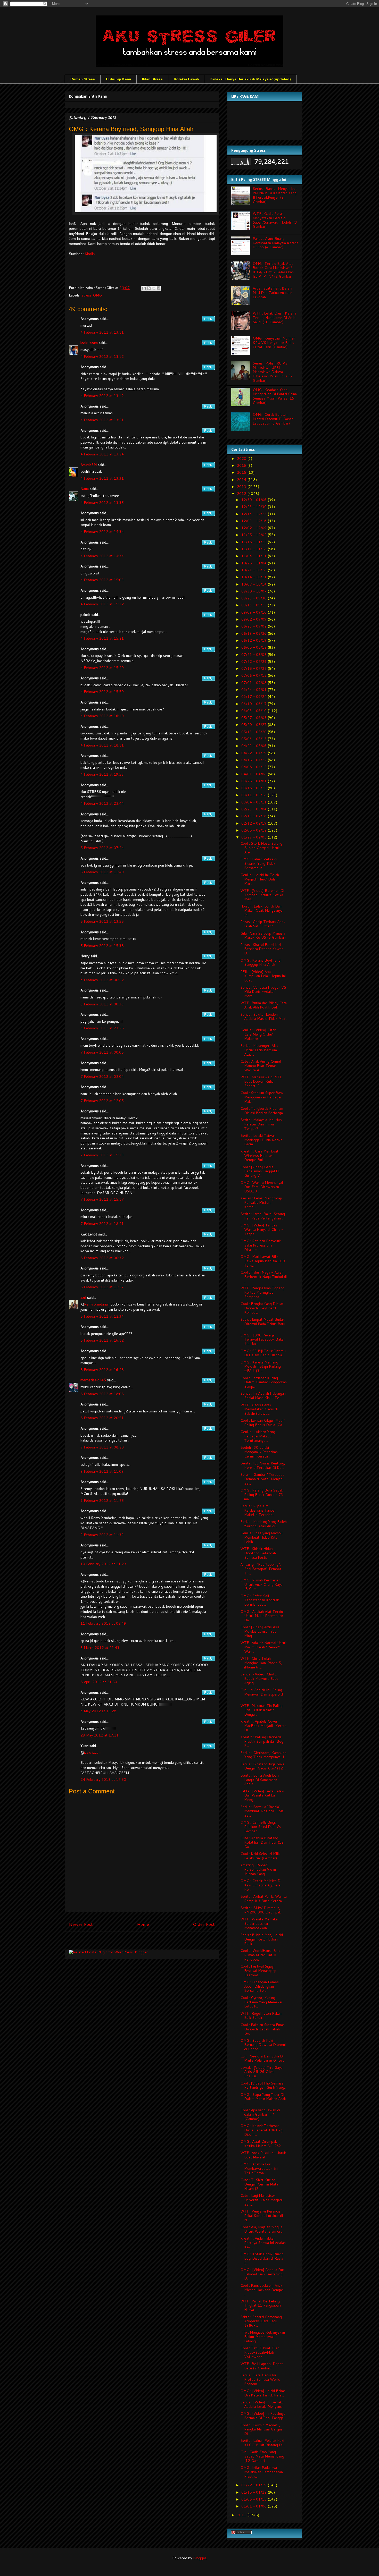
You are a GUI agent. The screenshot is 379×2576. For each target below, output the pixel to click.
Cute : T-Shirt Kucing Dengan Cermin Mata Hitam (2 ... (259, 2184)
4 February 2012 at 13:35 (102, 503)
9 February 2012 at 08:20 (102, 1447)
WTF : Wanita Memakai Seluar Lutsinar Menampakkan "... (259, 1923)
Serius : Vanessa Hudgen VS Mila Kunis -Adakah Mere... (263, 992)
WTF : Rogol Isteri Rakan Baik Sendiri (261, 2016)
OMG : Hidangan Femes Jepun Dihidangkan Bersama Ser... (259, 1986)
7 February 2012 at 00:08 (102, 1052)
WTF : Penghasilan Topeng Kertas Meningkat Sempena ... (262, 1292)
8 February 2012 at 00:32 (102, 1258)
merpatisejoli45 (93, 1380)
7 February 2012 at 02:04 (102, 1077)
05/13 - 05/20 (254, 732)
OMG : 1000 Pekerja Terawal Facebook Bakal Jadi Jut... (262, 1340)
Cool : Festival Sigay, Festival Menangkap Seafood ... (258, 1971)
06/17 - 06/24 (254, 697)
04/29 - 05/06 (254, 746)
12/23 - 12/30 (254, 507)
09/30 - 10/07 (254, 591)
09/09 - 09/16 (254, 612)
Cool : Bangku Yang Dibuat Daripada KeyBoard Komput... (262, 1308)
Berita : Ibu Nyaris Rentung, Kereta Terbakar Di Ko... (263, 1465)
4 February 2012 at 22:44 (102, 803)
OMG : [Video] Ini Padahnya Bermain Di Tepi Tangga (263, 2416)
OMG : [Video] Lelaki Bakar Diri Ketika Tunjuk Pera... (263, 2393)
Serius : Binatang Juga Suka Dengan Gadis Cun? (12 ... (263, 1766)
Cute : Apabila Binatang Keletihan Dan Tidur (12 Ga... (262, 1842)
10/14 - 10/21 (254, 577)
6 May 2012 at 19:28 (98, 1711)
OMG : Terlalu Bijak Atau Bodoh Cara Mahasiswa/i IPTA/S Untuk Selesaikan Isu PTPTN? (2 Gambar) (273, 270)
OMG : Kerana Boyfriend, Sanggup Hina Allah (261, 963)
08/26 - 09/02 (254, 626)
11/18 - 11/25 (254, 542)
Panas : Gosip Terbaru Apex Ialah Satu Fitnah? (263, 924)
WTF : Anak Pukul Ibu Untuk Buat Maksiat (263, 2155)
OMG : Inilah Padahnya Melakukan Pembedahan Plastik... (262, 2472)
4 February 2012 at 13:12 (102, 357)
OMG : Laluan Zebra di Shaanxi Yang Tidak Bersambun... (259, 863)
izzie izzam (89, 343)
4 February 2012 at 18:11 (102, 745)
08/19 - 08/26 (254, 633)
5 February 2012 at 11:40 (102, 872)
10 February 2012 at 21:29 (103, 1564)
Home (143, 1924)
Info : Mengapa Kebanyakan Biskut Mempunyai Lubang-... (263, 2337)
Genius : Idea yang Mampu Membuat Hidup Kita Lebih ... (261, 1537)
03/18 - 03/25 (254, 788)
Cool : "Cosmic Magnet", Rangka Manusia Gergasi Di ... (262, 2429)
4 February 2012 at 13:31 (102, 478)
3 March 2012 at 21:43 (100, 1648)
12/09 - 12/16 (254, 521)
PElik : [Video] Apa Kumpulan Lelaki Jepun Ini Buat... (263, 976)
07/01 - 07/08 (254, 683)
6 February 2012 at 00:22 (102, 980)
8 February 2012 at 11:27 (102, 1287)
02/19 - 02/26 (254, 816)
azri (83, 1298)
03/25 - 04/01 (254, 781)
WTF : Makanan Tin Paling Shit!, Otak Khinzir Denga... (261, 1710)
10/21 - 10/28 (254, 570)
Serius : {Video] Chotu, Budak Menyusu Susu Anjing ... (259, 1679)
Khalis (90, 254)
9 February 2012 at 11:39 (102, 1535)
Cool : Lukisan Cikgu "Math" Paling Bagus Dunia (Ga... (263, 1423)
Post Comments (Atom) (153, 1942)
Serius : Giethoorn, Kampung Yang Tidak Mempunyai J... (263, 1755)
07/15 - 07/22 (254, 668)
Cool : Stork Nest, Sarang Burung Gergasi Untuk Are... (261, 848)
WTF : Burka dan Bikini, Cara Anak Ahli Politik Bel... (263, 1005)
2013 (242, 487)
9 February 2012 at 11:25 (102, 1501)
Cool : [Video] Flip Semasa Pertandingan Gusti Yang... (263, 2085)
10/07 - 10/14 (254, 584)
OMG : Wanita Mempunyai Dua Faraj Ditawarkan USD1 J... (262, 1187)
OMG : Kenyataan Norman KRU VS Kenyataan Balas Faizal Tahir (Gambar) (274, 343)
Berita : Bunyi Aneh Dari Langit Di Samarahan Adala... (259, 1780)
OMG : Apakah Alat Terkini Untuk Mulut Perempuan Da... (262, 1616)
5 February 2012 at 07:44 (102, 848)
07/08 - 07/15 (254, 675)
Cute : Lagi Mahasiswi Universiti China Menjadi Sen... (261, 2200)
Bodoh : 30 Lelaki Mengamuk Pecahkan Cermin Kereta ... (259, 1452)
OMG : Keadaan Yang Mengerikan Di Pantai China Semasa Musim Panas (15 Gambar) (275, 396)
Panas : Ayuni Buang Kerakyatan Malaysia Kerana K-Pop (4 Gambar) (275, 243)
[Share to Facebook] (159, 288)
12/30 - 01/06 (254, 500)
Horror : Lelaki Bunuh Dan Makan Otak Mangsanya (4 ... (261, 911)
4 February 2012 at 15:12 (102, 604)
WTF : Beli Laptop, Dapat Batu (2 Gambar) (262, 2366)
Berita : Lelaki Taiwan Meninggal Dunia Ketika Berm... (261, 1140)
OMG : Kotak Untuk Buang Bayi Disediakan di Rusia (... (262, 2258)
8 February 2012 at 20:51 (102, 1418)
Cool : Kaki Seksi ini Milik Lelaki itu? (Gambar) (260, 1856)
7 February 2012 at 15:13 (102, 1155)
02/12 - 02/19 (254, 823)
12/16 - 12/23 (254, 514)
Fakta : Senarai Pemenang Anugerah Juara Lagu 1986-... (261, 2321)
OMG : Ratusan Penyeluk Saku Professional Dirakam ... (261, 1245)
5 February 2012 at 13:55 (102, 921)
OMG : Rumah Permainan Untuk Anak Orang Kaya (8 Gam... (261, 1584)
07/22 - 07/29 (254, 662)
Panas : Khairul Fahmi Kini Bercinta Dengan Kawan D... (262, 949)
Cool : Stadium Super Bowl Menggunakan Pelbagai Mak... (262, 1097)
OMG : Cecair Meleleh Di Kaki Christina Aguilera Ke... (261, 1885)
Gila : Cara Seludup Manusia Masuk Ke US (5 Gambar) (263, 935)
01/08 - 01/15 (254, 2499)
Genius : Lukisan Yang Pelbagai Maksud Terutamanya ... (258, 1436)
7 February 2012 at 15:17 (102, 1199)
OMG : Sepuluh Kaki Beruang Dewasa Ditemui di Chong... (263, 2045)
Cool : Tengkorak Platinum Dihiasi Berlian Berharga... (263, 1111)
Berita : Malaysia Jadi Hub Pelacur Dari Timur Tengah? (261, 1124)
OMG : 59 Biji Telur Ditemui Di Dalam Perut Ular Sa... (263, 1353)
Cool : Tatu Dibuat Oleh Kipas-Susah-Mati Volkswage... (260, 2352)
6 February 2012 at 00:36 (102, 1004)
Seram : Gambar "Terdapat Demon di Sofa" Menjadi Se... (262, 1479)
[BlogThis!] (149, 288)
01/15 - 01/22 (254, 2492)
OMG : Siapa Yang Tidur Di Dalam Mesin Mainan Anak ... (263, 2099)
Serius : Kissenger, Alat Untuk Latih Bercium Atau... (259, 1050)
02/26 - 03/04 (254, 809)
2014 (242, 480)
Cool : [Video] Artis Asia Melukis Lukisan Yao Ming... (260, 1631)
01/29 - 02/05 (254, 837)
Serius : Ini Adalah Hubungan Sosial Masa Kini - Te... (263, 1396)
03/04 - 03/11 (254, 802)
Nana (85, 489)
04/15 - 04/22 (254, 760)
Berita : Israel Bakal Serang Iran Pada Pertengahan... (263, 1216)
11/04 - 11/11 (254, 556)
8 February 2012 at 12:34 (102, 1316)
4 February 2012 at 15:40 (102, 668)
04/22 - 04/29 (254, 753)
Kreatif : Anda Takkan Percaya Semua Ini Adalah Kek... (263, 2243)
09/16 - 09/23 (254, 605)
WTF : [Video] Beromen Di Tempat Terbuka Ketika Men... (262, 895)
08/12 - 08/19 (254, 640)
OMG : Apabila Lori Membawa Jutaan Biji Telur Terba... (259, 2168)
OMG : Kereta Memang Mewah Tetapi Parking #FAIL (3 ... (261, 1367)
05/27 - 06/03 (254, 718)
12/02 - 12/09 (254, 528)
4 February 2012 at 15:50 (102, 692)
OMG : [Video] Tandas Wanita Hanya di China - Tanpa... (262, 1230)
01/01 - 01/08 (254, 2506)
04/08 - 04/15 (254, 767)
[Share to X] (154, 288)
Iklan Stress (152, 79)
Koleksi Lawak (187, 79)
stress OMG (92, 295)
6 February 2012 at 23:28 (102, 1028)
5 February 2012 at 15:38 (102, 946)
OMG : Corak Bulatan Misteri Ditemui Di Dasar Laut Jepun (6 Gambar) (273, 419)
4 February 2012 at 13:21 (102, 420)
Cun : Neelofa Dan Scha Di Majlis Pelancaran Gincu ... (263, 2058)
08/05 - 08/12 (254, 647)
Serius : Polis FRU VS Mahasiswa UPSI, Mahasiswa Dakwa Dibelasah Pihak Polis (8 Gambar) (272, 372)
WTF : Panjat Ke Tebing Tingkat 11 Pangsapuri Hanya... (261, 2306)
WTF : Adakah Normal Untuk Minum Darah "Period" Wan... (263, 1647)
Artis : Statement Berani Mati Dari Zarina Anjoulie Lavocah (273, 293)
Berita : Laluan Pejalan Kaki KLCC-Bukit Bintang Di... (263, 2443)
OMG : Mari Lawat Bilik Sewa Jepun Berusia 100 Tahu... (263, 1261)
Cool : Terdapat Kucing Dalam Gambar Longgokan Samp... (263, 1382)
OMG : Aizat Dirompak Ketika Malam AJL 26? (261, 2144)
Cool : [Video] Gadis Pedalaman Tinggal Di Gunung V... (260, 1171)
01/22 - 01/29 (254, 2485)
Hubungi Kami (118, 79)
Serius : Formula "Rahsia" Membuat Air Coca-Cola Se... (262, 1811)
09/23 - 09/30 (254, 598)
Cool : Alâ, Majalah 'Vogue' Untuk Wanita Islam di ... (262, 2229)
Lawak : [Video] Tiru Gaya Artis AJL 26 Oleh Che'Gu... (261, 2072)
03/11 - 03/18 (254, 795)
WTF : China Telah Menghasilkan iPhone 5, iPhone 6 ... (261, 1663)
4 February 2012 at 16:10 (102, 716)
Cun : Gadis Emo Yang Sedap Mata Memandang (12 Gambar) (262, 2456)
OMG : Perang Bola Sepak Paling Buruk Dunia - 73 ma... (262, 1495)
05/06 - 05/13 (254, 739)
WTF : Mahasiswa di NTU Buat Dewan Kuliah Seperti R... (261, 1081)
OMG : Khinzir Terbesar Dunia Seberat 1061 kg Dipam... (261, 2130)
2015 (242, 472)
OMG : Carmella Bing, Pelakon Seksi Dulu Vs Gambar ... (261, 1827)
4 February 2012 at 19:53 (102, 774)
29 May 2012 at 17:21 (100, 1735)
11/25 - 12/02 (254, 535)
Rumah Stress (83, 79)
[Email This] (144, 288)
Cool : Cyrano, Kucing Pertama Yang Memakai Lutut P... (261, 2002)
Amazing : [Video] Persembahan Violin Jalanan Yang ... (258, 1869)
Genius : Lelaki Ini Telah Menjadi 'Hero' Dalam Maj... (260, 879)
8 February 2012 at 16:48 (102, 1370)
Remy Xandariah (97, 1304)
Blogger (200, 2558)
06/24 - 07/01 (254, 690)
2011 (242, 2515)
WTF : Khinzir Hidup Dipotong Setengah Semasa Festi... (258, 1553)
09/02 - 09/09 (254, 619)
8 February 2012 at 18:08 (102, 1394)
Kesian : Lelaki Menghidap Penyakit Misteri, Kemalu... (261, 1202)
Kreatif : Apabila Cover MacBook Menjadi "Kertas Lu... (263, 1726)
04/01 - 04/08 (254, 774)
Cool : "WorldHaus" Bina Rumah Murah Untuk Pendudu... (260, 1955)
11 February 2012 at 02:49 (103, 1623)
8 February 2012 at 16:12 (102, 1340)
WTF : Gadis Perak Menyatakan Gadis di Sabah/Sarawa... (259, 1409)
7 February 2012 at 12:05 (102, 1101)
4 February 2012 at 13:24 (102, 454)
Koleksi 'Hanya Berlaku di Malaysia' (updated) (251, 79)
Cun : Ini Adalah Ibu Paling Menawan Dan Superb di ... (262, 1694)
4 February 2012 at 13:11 (102, 332)
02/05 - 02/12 (254, 830)
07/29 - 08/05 (254, 655)
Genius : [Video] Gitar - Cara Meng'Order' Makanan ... (259, 1034)
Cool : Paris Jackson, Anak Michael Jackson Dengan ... (262, 2290)
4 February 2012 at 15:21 (102, 638)
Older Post (204, 1924)
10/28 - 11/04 (254, 563)
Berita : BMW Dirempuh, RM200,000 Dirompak (261, 1910)
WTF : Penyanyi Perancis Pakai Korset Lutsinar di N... (262, 2216)
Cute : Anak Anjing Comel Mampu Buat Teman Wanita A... (261, 1066)
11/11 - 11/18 (254, 549)
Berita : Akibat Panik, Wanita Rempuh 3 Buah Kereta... (263, 1899)
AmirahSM (89, 465)
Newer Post (81, 1924)
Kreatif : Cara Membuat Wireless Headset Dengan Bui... (259, 1156)
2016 (242, 465)
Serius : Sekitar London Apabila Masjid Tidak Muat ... (263, 1019)
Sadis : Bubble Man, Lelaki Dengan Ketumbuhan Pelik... (262, 1939)
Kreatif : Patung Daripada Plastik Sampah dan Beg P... (262, 1741)
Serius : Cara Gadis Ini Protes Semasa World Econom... (260, 2379)
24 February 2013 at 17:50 (103, 1780)
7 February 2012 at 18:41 (102, 1224)
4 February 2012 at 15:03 (102, 580)
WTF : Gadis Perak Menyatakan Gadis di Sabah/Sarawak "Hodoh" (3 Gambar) (275, 220)
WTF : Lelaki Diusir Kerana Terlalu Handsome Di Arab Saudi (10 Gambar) (274, 318)
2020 (242, 459)
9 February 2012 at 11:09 (102, 1471)
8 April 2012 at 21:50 (99, 1682)
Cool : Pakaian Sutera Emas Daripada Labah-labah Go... (262, 2029)
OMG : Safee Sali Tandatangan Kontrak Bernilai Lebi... (260, 1600)
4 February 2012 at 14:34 (102, 532)
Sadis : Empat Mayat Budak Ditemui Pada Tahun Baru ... (263, 1324)
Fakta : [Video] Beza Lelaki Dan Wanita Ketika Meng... (262, 1795)
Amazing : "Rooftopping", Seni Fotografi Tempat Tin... (261, 1569)
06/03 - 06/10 (254, 711)
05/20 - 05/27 (254, 725)
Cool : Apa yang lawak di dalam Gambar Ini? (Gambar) (260, 2114)
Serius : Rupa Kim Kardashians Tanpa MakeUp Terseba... (257, 1510)
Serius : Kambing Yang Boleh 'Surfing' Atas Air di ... (263, 1524)
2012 (242, 494)
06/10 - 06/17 (254, 704)
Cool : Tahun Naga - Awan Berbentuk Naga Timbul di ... (263, 1277)
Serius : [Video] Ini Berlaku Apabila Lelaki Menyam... (262, 2404)
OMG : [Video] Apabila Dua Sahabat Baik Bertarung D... (262, 2274)
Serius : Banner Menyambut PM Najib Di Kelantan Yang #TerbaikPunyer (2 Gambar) (275, 195)
